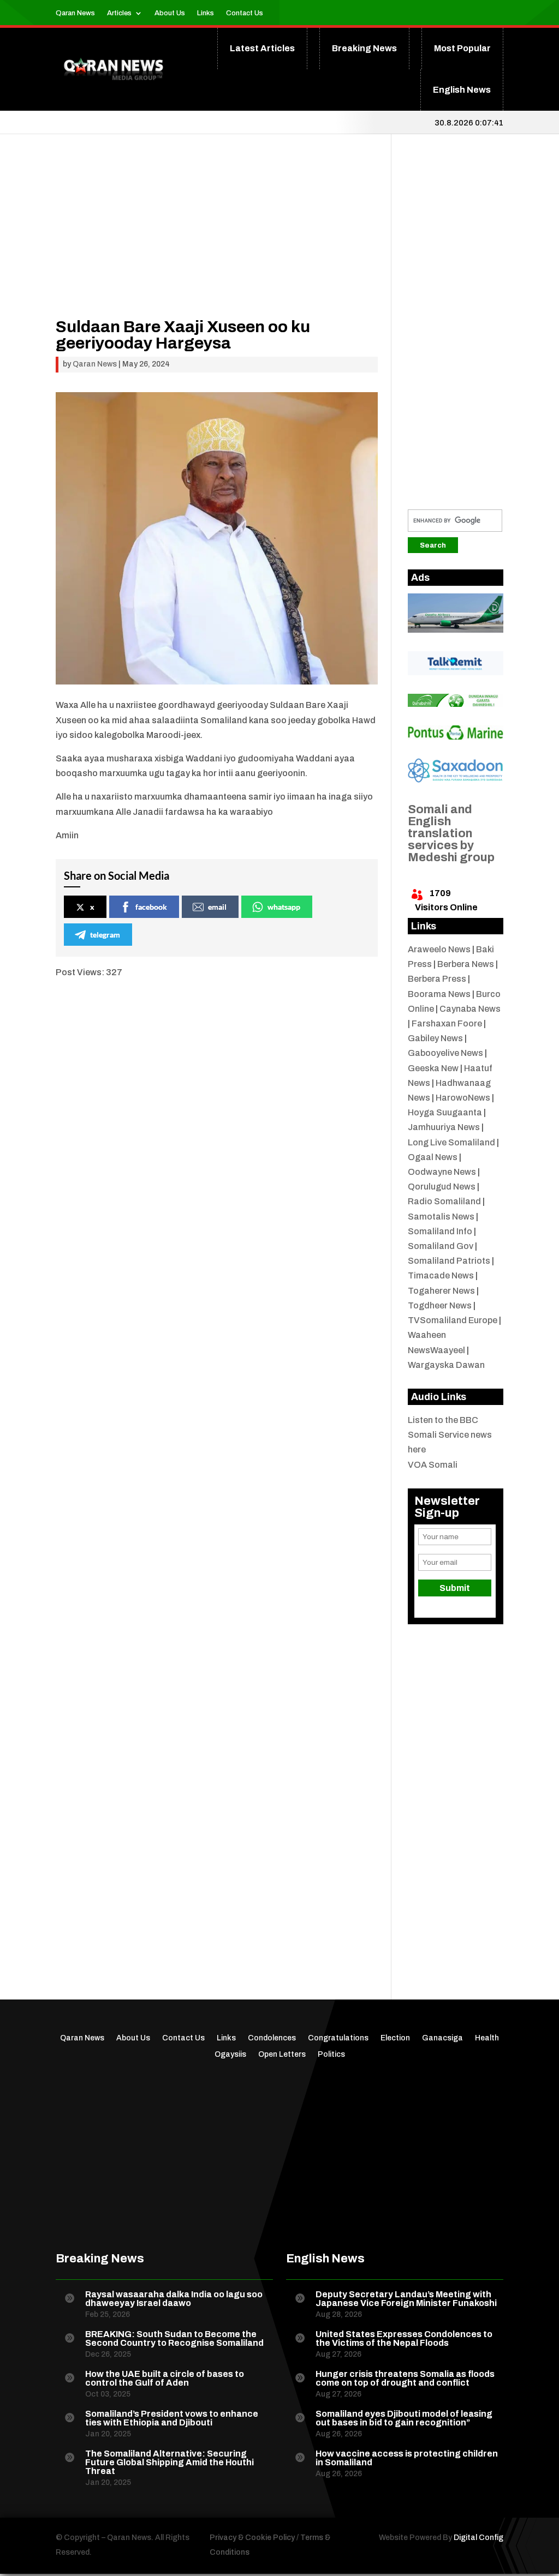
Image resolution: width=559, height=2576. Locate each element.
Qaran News (75, 13)
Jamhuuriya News (444, 1127)
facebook (151, 907)
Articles (119, 13)
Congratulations (338, 2038)
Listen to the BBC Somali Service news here (450, 1435)
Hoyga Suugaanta (445, 1112)
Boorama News (439, 994)
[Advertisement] (217, 242)
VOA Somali (433, 1465)
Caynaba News (470, 1009)
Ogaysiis (230, 2055)
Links (206, 13)
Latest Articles (262, 48)
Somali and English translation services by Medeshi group (451, 833)
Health (487, 2038)
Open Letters (282, 2055)
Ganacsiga (442, 2038)
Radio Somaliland (444, 1201)
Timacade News (441, 1275)
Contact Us (245, 13)
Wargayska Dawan (446, 1365)
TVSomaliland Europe (453, 1320)
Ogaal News (433, 1157)
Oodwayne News (442, 1172)
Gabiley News (435, 1038)
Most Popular (462, 48)
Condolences (272, 2038)
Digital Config (478, 2538)
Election (395, 2038)
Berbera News (466, 964)
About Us (170, 13)
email (217, 907)
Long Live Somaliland (451, 1142)
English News (462, 90)
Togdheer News (440, 1305)
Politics (331, 2055)
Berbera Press (437, 979)
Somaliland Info (440, 1231)
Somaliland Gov (441, 1246)
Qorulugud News (442, 1187)
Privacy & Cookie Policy (252, 2538)
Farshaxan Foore (447, 1023)
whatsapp (284, 907)
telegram (105, 935)
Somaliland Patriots (449, 1261)
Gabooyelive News (445, 1053)
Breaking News (364, 48)
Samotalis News (441, 1217)
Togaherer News (441, 1291)
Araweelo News (439, 949)
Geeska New (433, 1068)
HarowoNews (463, 1098)
